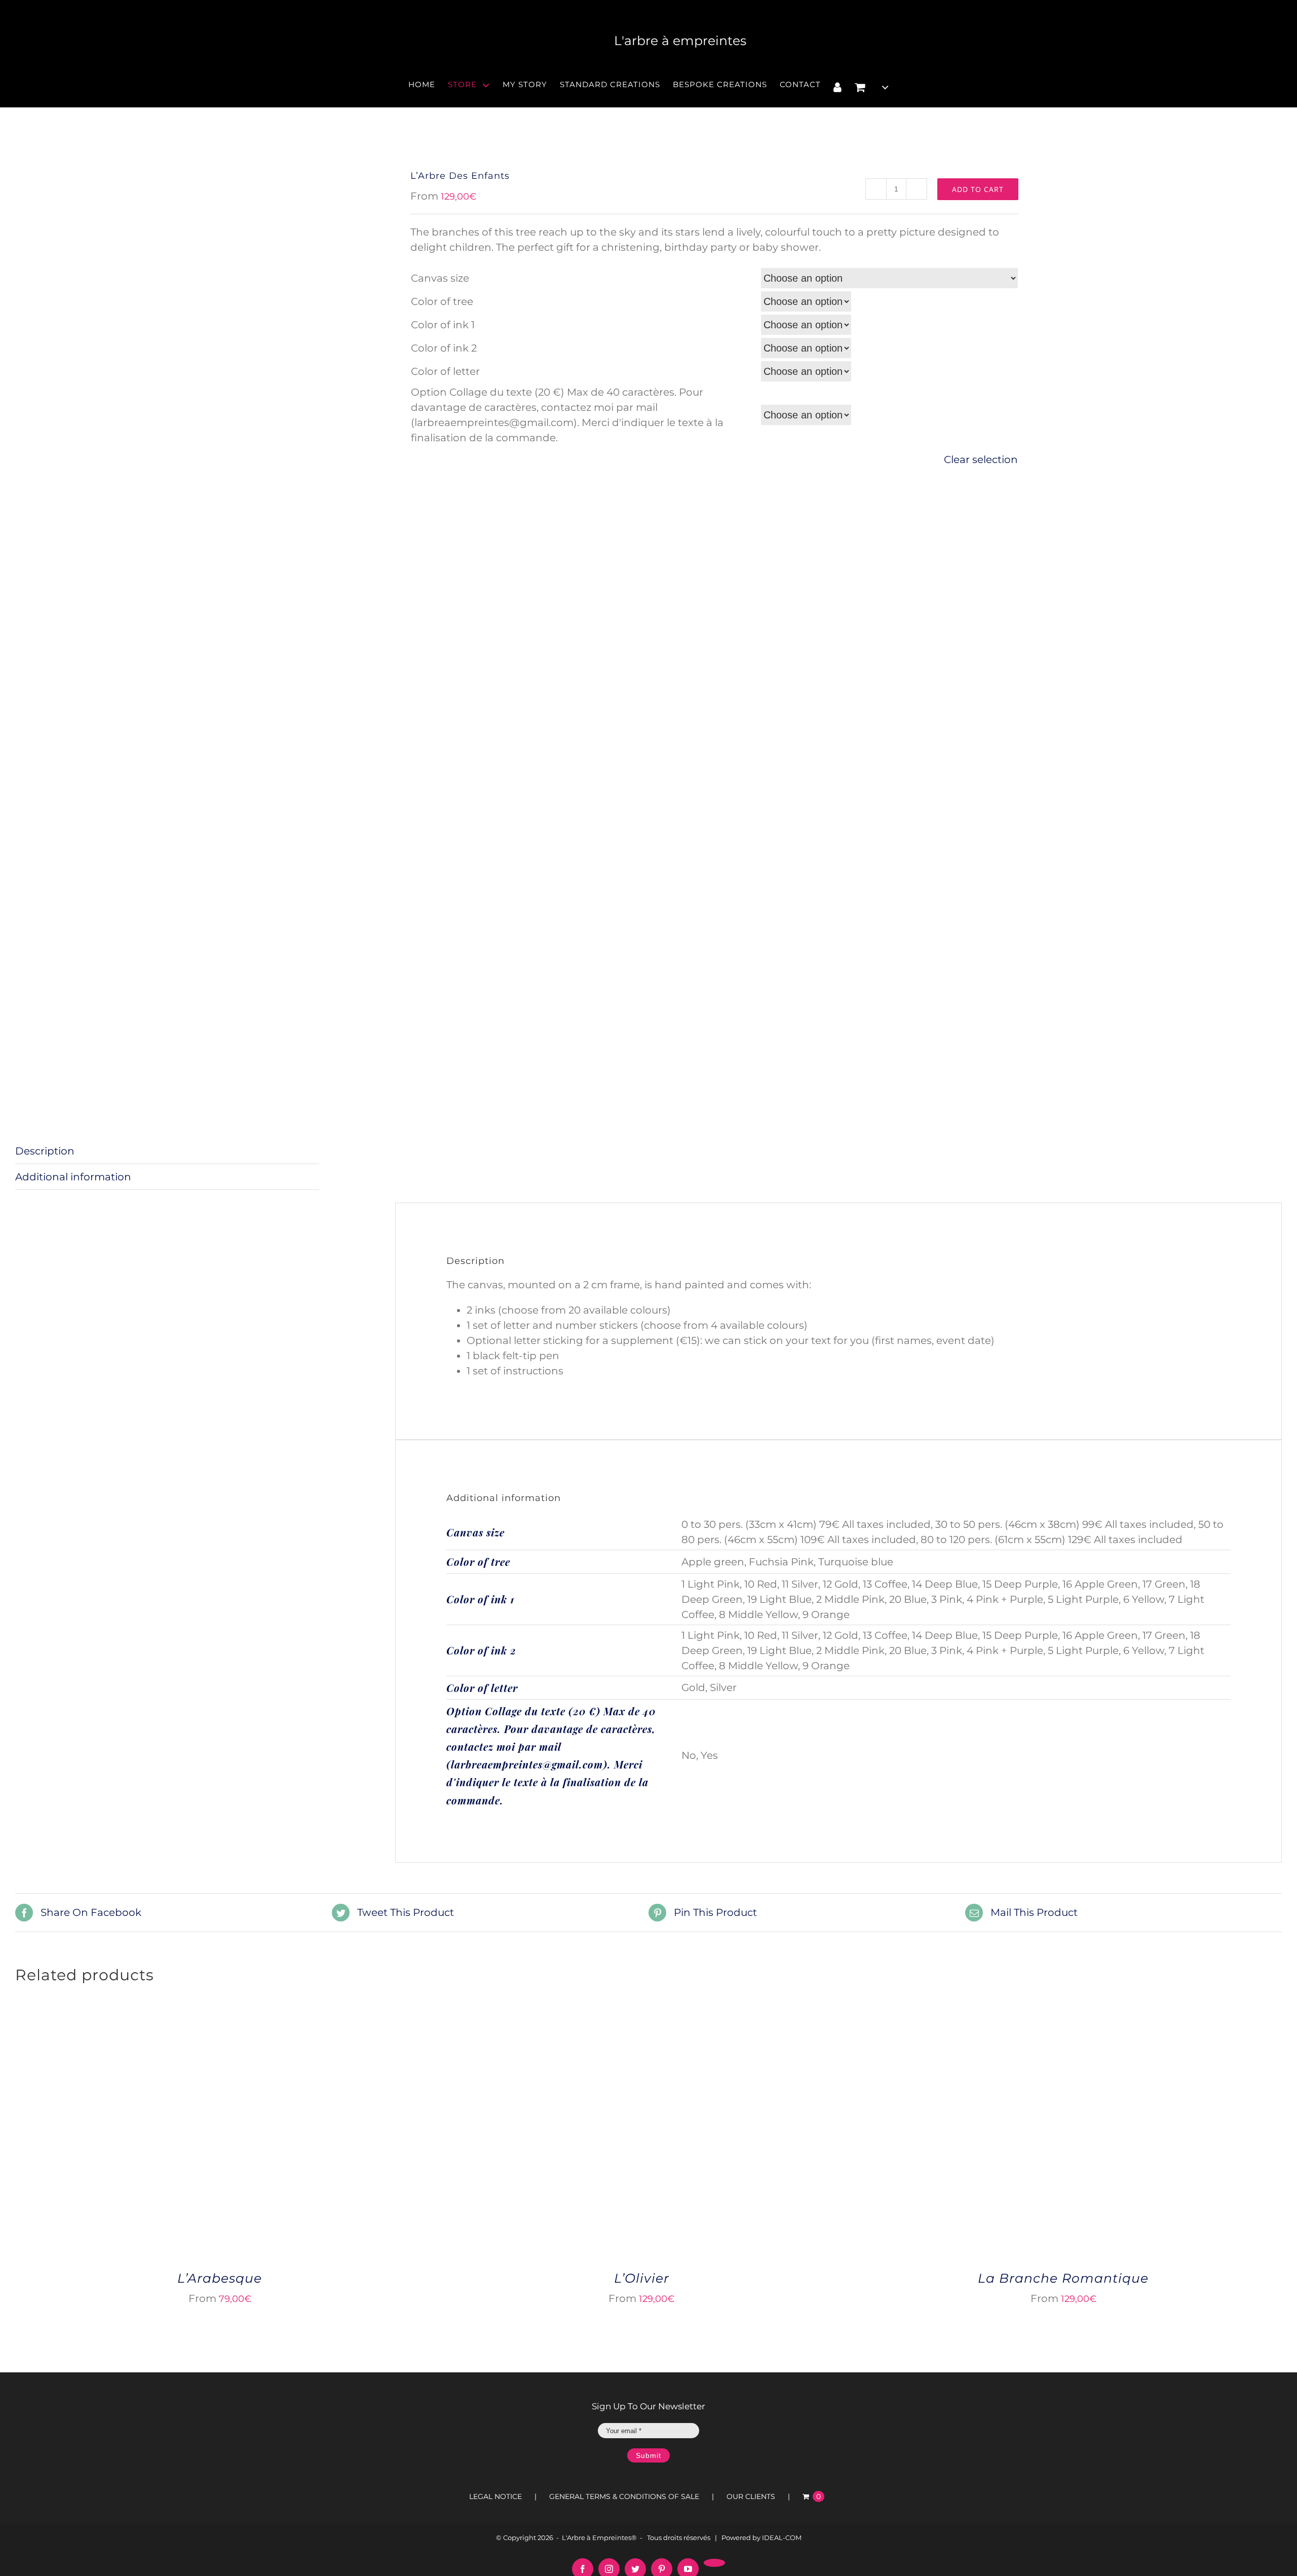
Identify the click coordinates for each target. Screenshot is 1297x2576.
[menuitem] (428, 87)
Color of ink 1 (443, 325)
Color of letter (445, 371)
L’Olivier (642, 2278)
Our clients (751, 2496)
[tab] (167, 1151)
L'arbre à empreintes (680, 41)
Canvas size (440, 278)
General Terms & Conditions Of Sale (624, 2496)
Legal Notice (495, 2496)
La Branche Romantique (1063, 2278)
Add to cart (978, 189)
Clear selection (981, 459)
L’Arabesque (220, 2278)
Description (45, 1151)
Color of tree (442, 301)
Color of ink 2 (444, 348)
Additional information (73, 1177)
